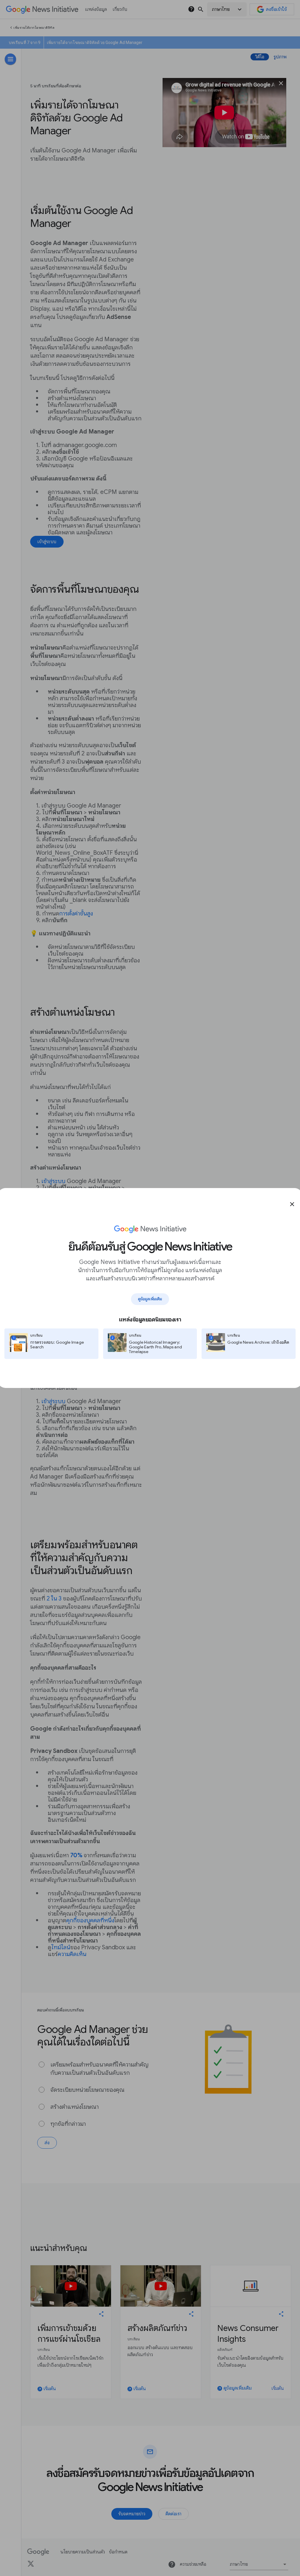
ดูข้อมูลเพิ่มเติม (150, 1299)
